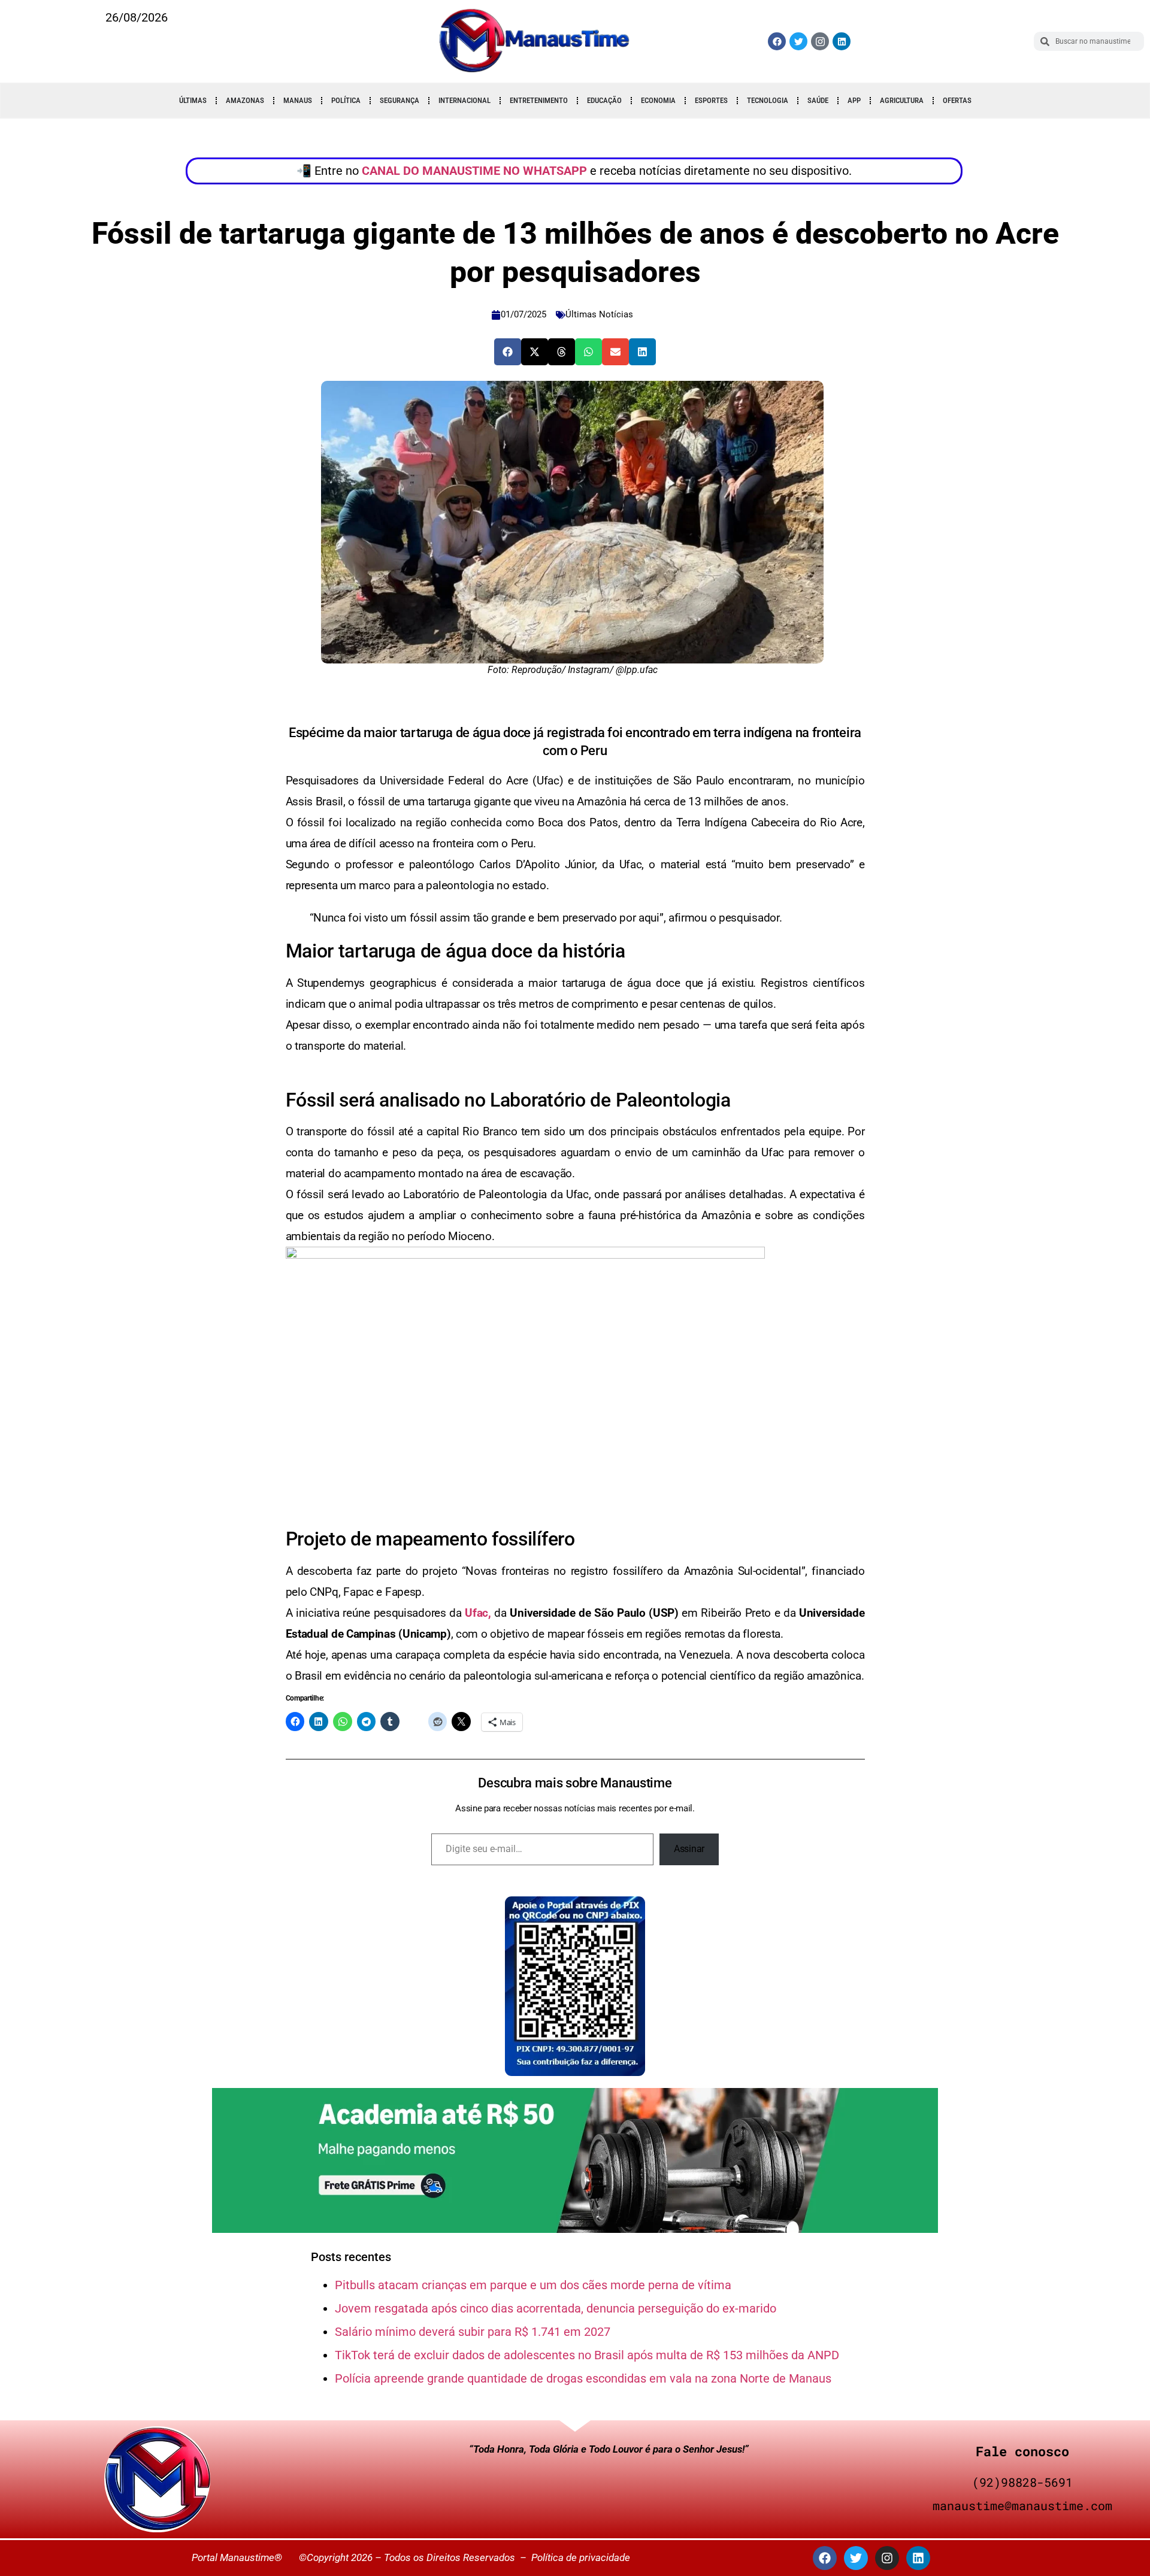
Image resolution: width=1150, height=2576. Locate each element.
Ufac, (478, 1613)
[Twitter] (798, 41)
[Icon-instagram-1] (820, 41)
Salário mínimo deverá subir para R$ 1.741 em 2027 (473, 2332)
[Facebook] (777, 41)
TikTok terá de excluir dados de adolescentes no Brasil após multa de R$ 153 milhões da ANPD (587, 2355)
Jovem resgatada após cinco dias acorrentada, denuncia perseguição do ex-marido (556, 2308)
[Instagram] (887, 2558)
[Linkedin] (842, 41)
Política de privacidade (581, 2557)
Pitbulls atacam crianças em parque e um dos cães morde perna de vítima (533, 2285)
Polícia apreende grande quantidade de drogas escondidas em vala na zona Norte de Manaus (583, 2378)
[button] (508, 352)
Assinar (689, 1849)
